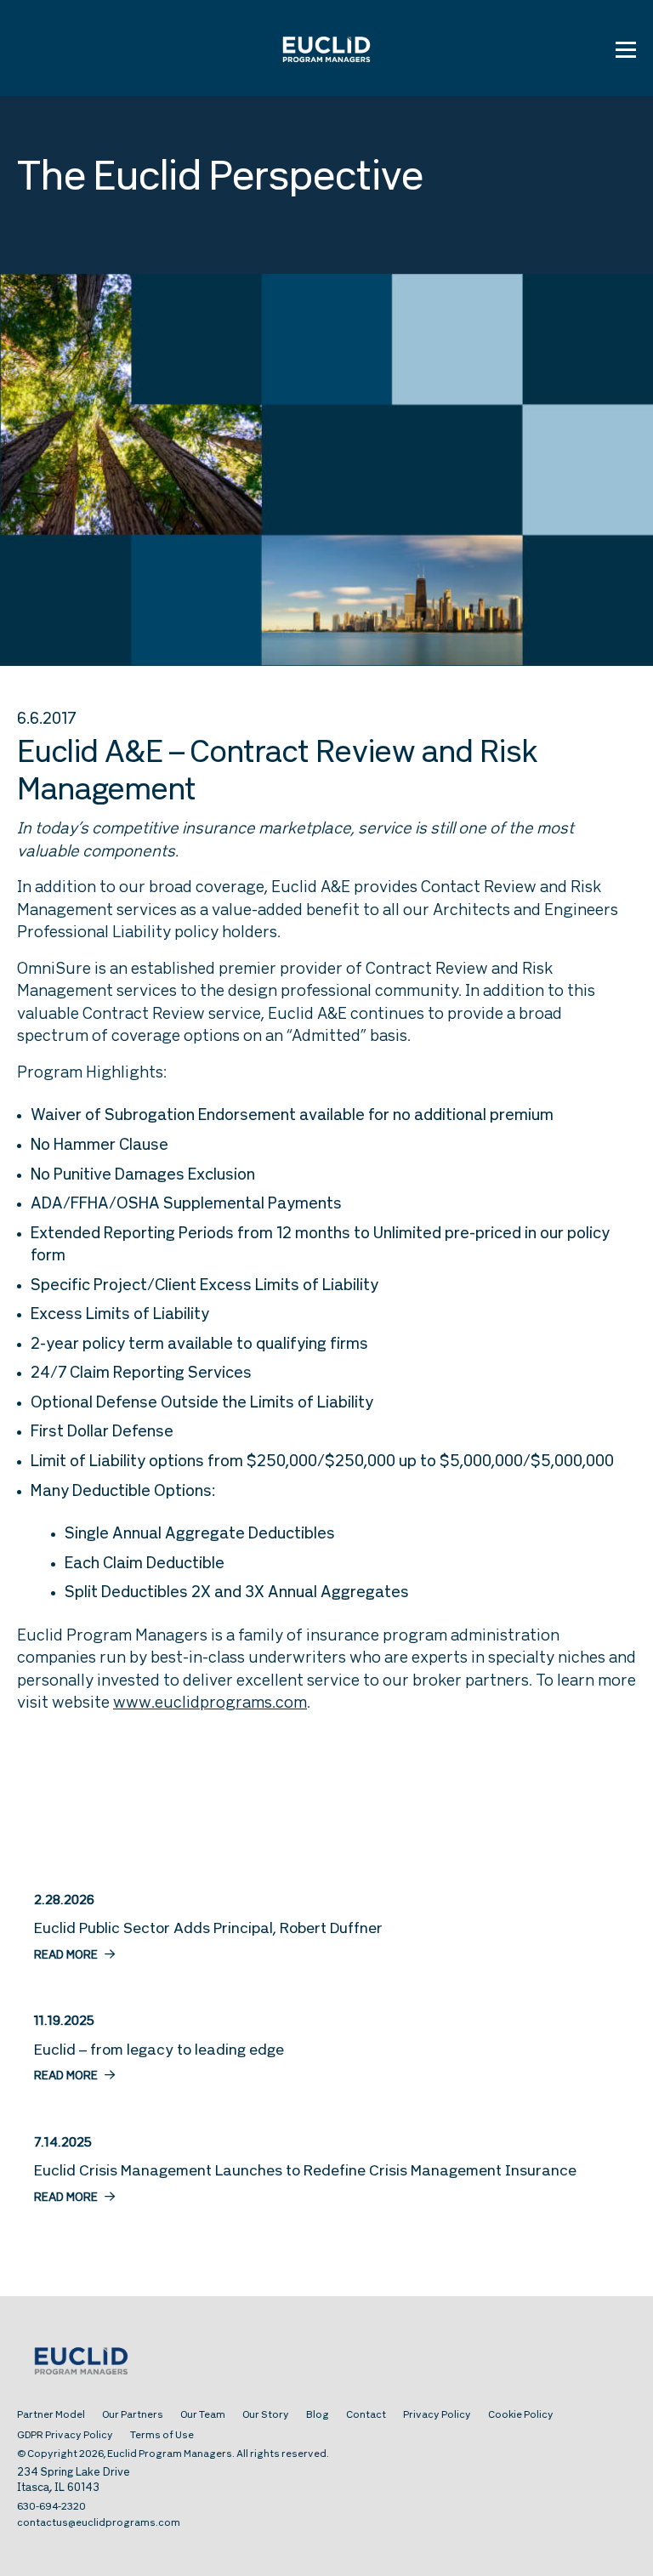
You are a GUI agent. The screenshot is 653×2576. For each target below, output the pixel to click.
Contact (366, 2415)
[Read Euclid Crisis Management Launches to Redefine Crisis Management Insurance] (326, 2170)
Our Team (203, 2415)
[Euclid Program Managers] (326, 48)
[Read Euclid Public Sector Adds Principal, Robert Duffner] (326, 1928)
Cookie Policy (521, 2415)
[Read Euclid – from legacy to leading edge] (326, 2049)
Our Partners (133, 2415)
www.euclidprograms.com (210, 1704)
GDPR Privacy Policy (65, 2436)
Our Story (266, 2415)
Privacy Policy (437, 2415)
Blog (318, 2415)
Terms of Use (162, 2436)
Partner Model (51, 2415)
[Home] (326, 2363)
